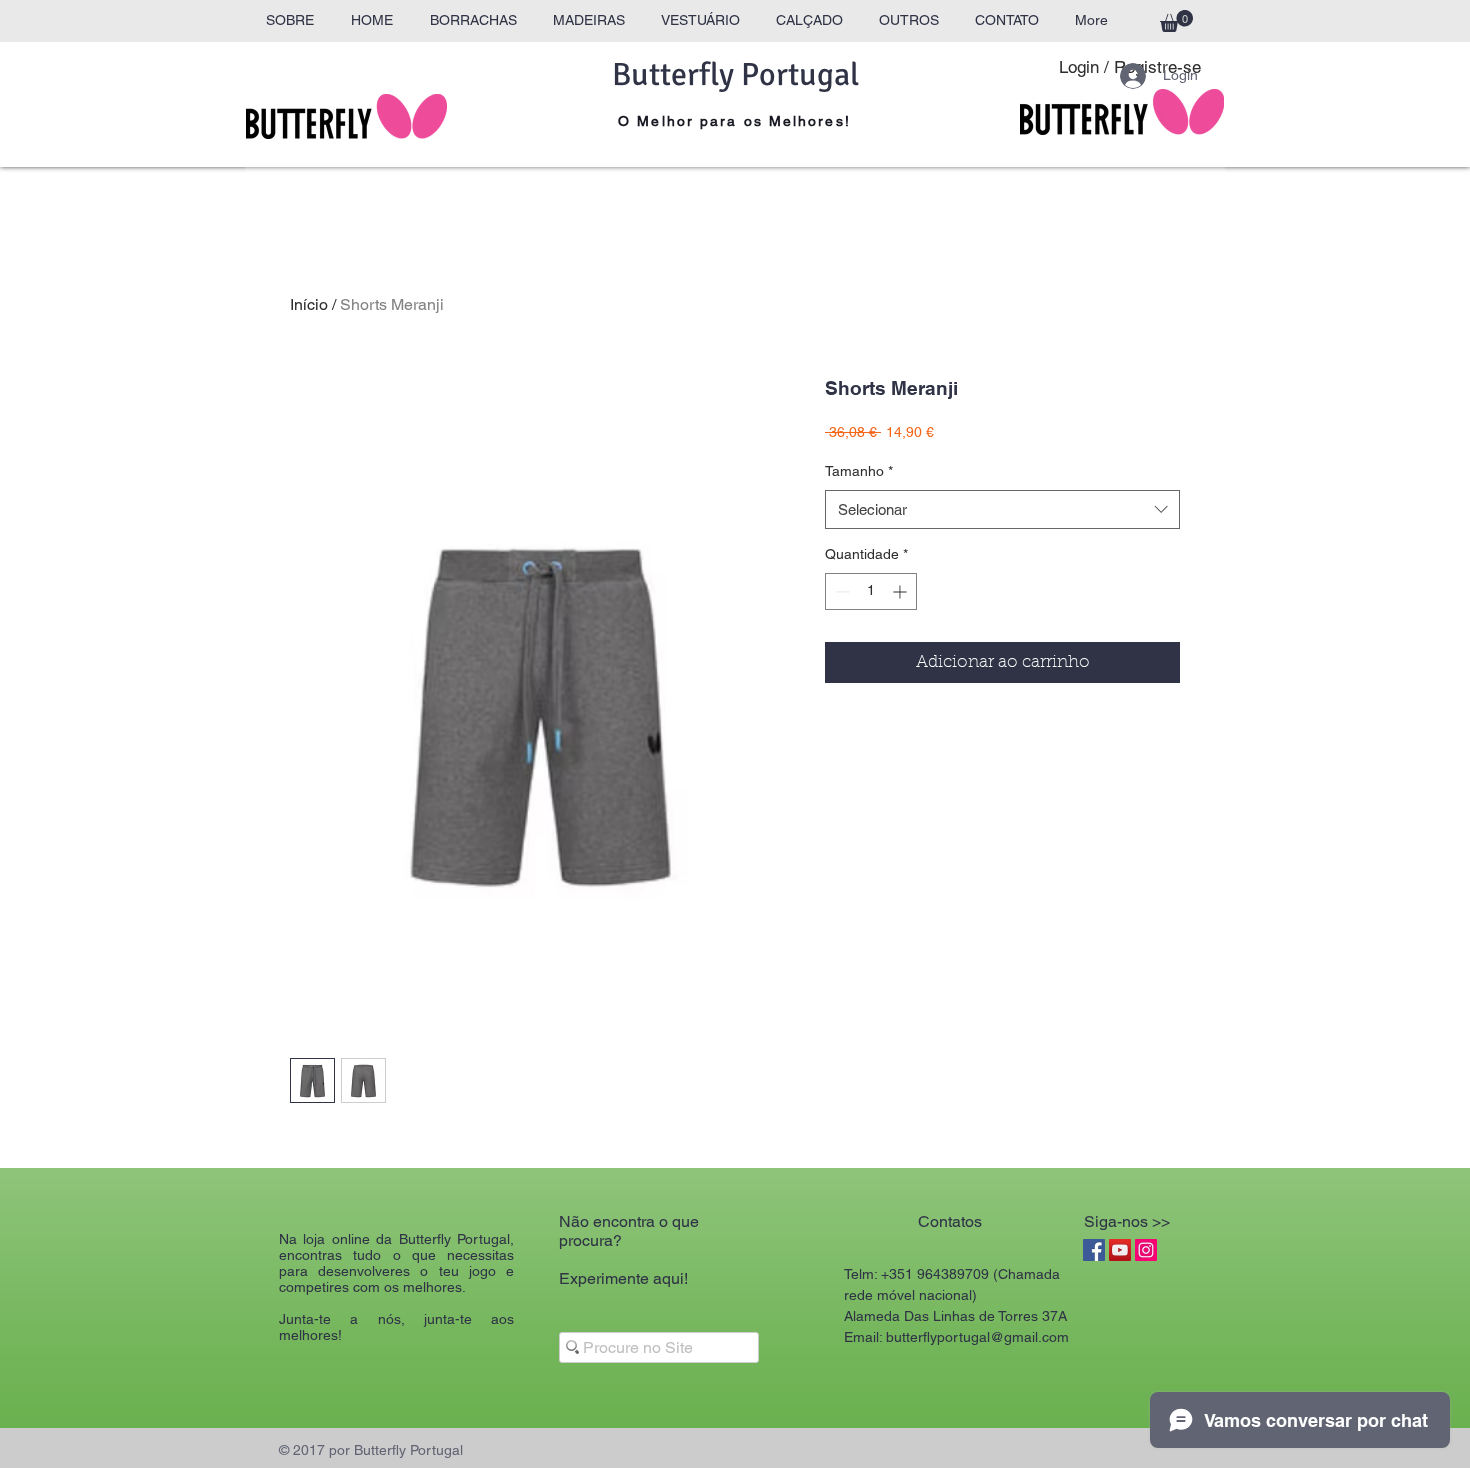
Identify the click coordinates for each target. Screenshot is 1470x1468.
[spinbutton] (871, 591)
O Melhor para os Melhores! (734, 121)
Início (309, 304)
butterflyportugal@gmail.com (977, 1337)
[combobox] (1002, 509)
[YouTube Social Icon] (1120, 1250)
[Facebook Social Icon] (1094, 1250)
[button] (1176, 21)
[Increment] (901, 591)
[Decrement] (840, 591)
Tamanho (859, 471)
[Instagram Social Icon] (1146, 1250)
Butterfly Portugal (735, 74)
